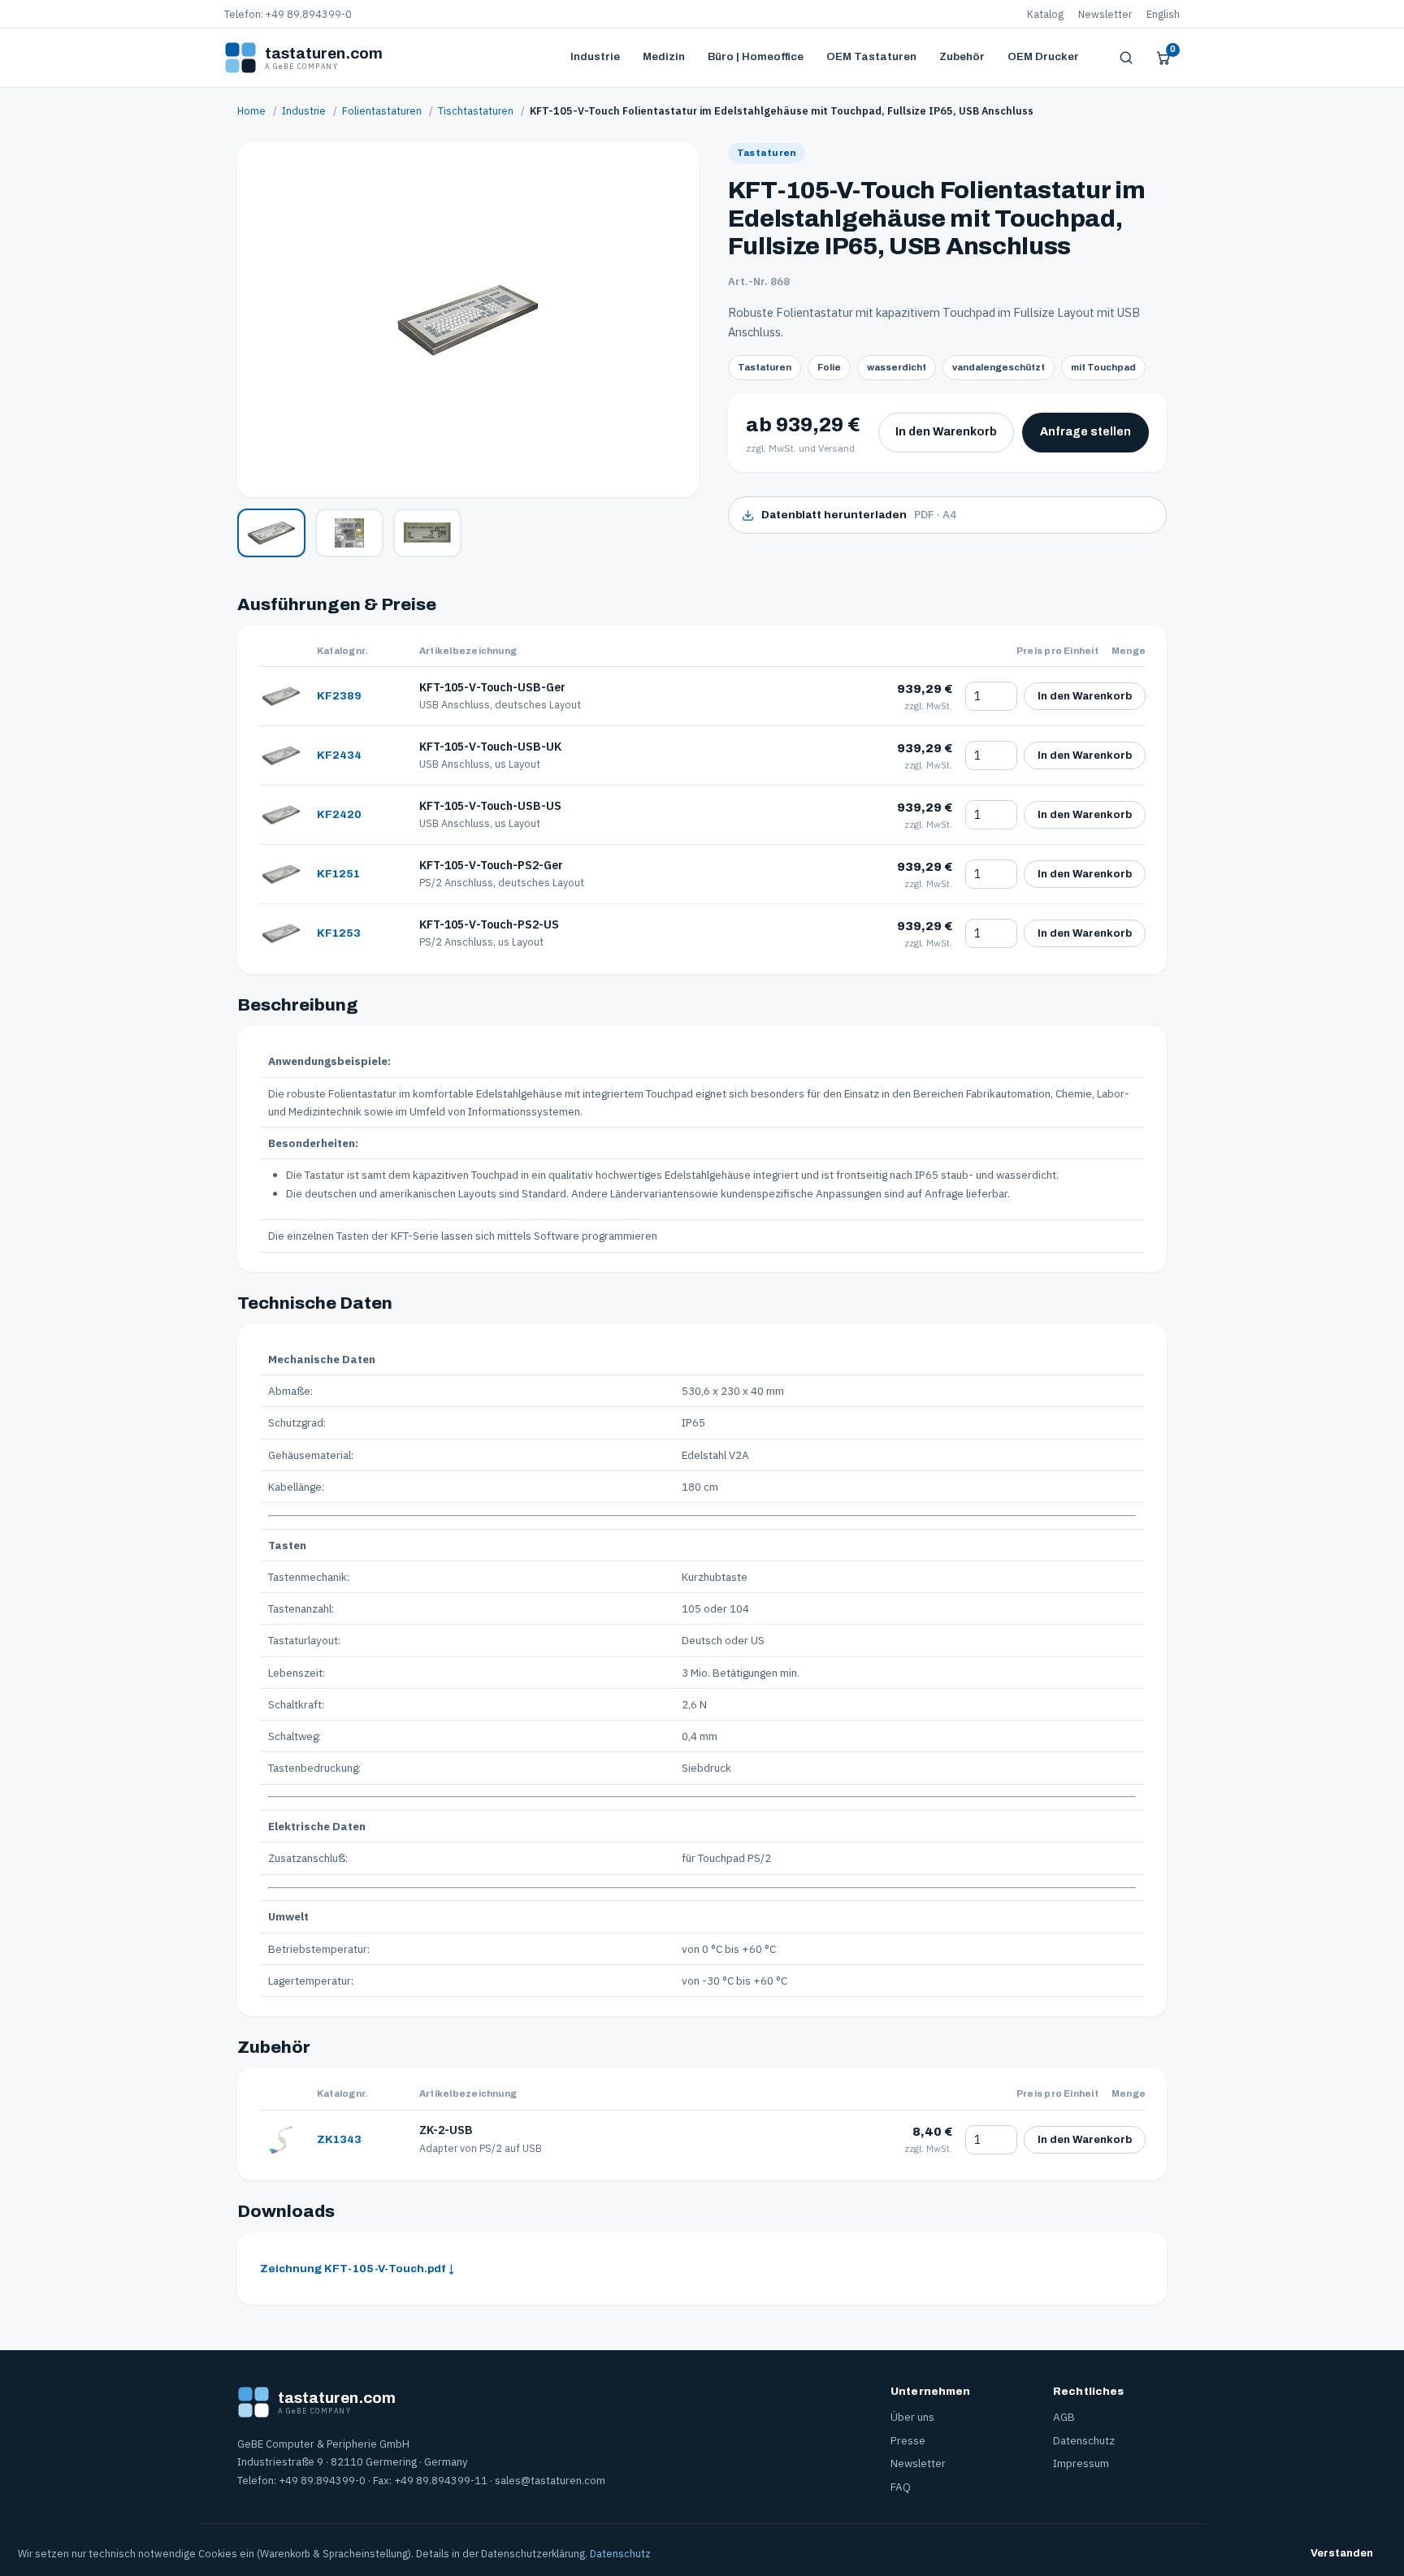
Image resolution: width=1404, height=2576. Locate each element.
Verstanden (1342, 2553)
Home (251, 110)
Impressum (1081, 2463)
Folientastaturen (382, 110)
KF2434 (339, 755)
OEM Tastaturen (871, 56)
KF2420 (339, 814)
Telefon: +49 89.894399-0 (288, 14)
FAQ (901, 2487)
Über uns (912, 2417)
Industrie (595, 56)
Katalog (1045, 14)
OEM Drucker (1043, 56)
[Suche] (1126, 58)
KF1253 (339, 933)
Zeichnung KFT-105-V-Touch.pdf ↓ (357, 2269)
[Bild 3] (427, 533)
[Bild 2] (349, 533)
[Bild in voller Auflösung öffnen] (468, 320)
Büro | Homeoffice (756, 56)
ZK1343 (339, 2139)
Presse (908, 2440)
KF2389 (339, 696)
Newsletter (1105, 14)
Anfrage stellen (1085, 432)
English (1163, 14)
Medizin (664, 56)
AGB (1064, 2417)
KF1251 (338, 874)
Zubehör (962, 56)
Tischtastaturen (476, 110)
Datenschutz (1084, 2440)
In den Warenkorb (946, 432)
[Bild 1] (271, 533)
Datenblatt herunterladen (859, 514)
